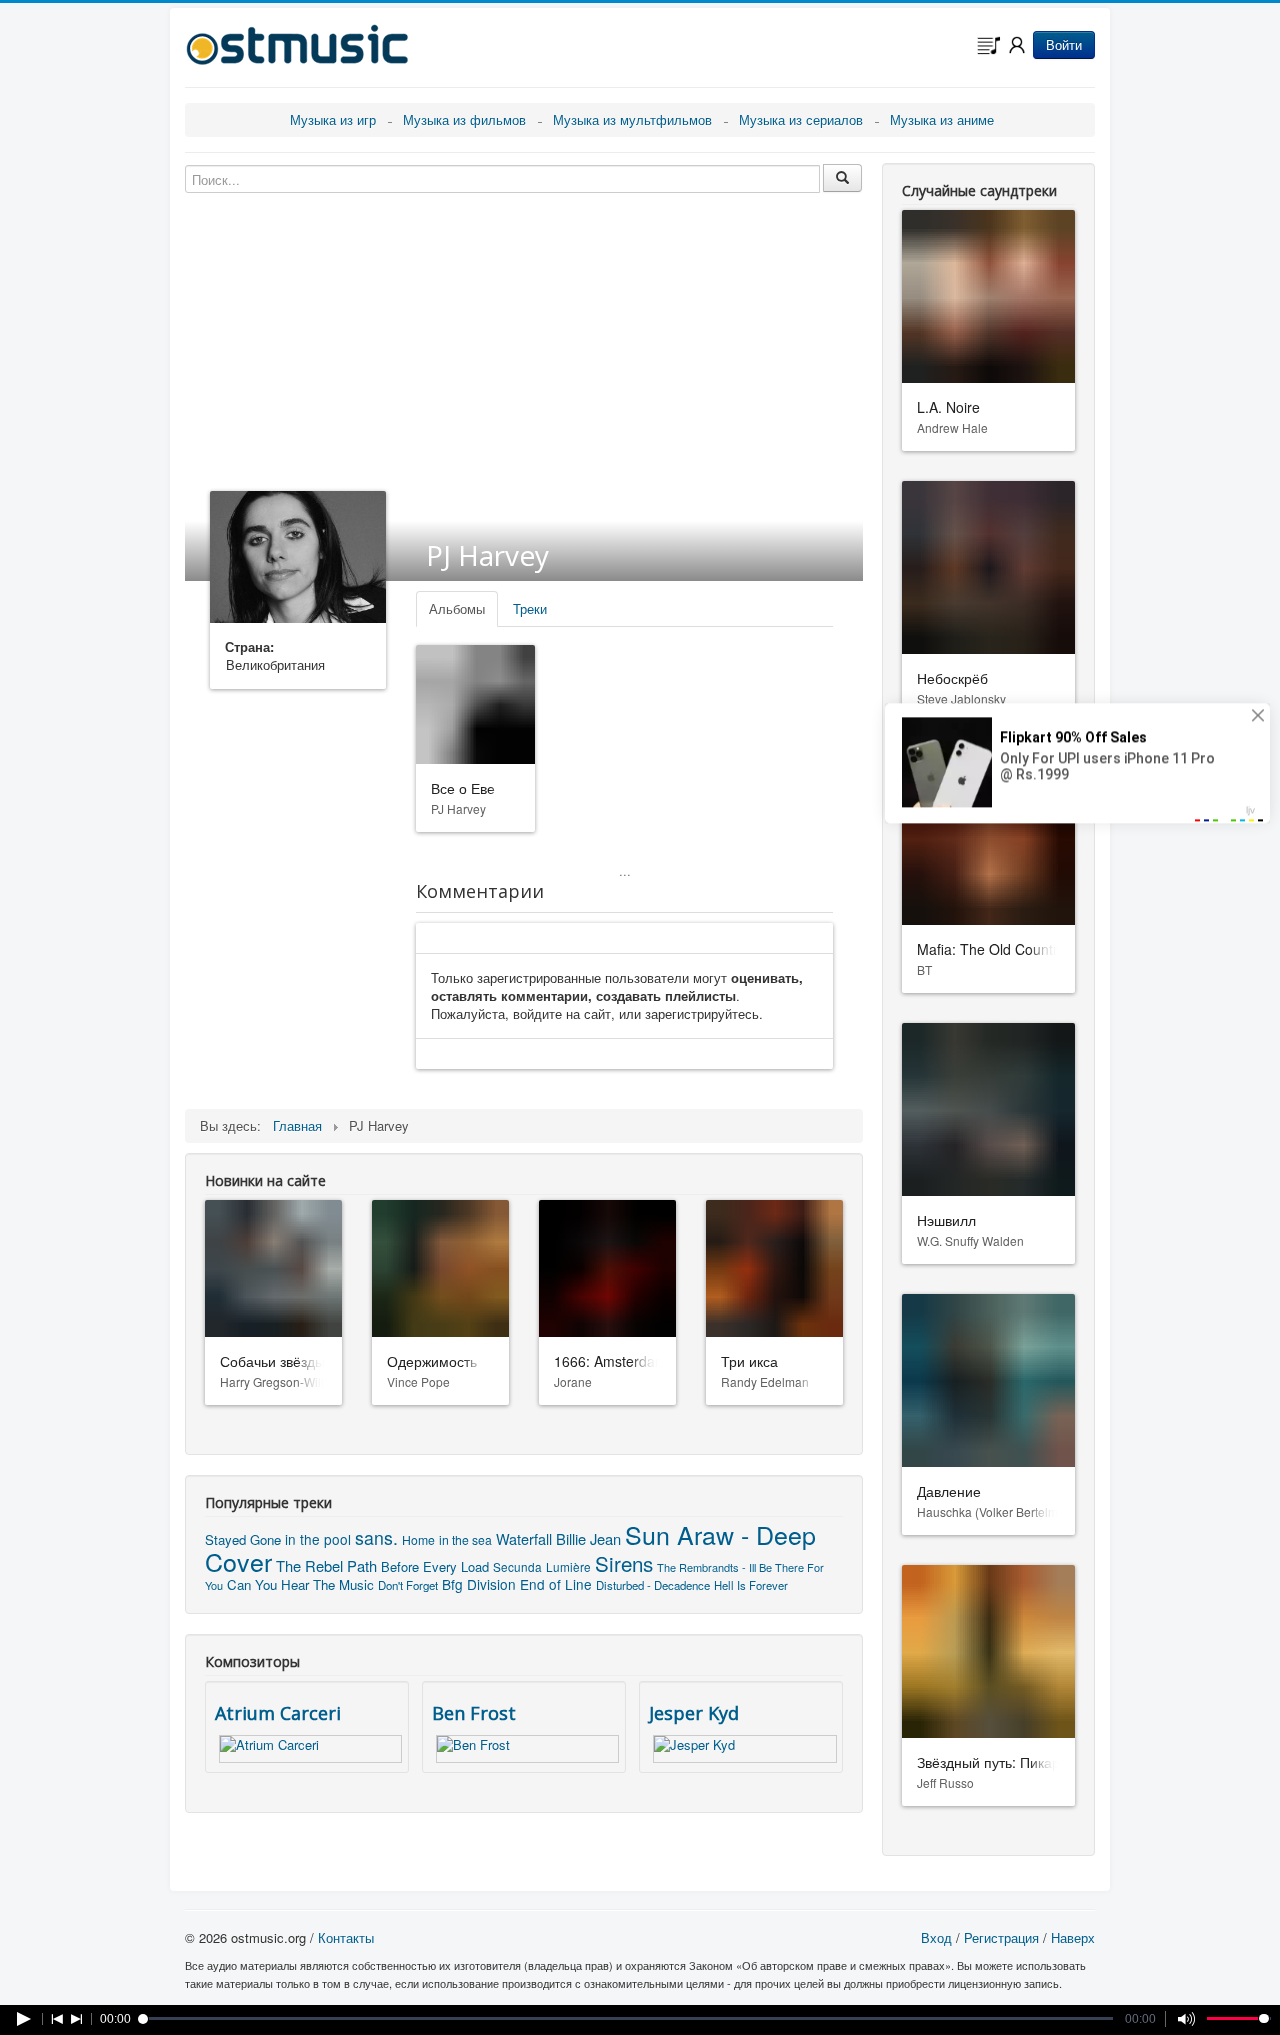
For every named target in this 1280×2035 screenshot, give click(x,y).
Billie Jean (588, 1538)
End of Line (556, 1584)
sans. (376, 1537)
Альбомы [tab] (457, 608)
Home (418, 1539)
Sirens (624, 1563)
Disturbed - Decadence (653, 1585)
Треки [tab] (530, 608)
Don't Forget (408, 1585)
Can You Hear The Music (300, 1584)
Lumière (568, 1566)
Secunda (517, 1566)
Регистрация (1001, 1937)
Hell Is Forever (751, 1585)
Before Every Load (435, 1566)
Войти (1064, 44)
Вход (936, 1937)
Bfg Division (479, 1584)
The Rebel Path (326, 1565)
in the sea (465, 1539)
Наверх (1073, 1937)
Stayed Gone (243, 1539)
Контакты (346, 1937)
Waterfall (524, 1538)
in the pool (318, 1539)
